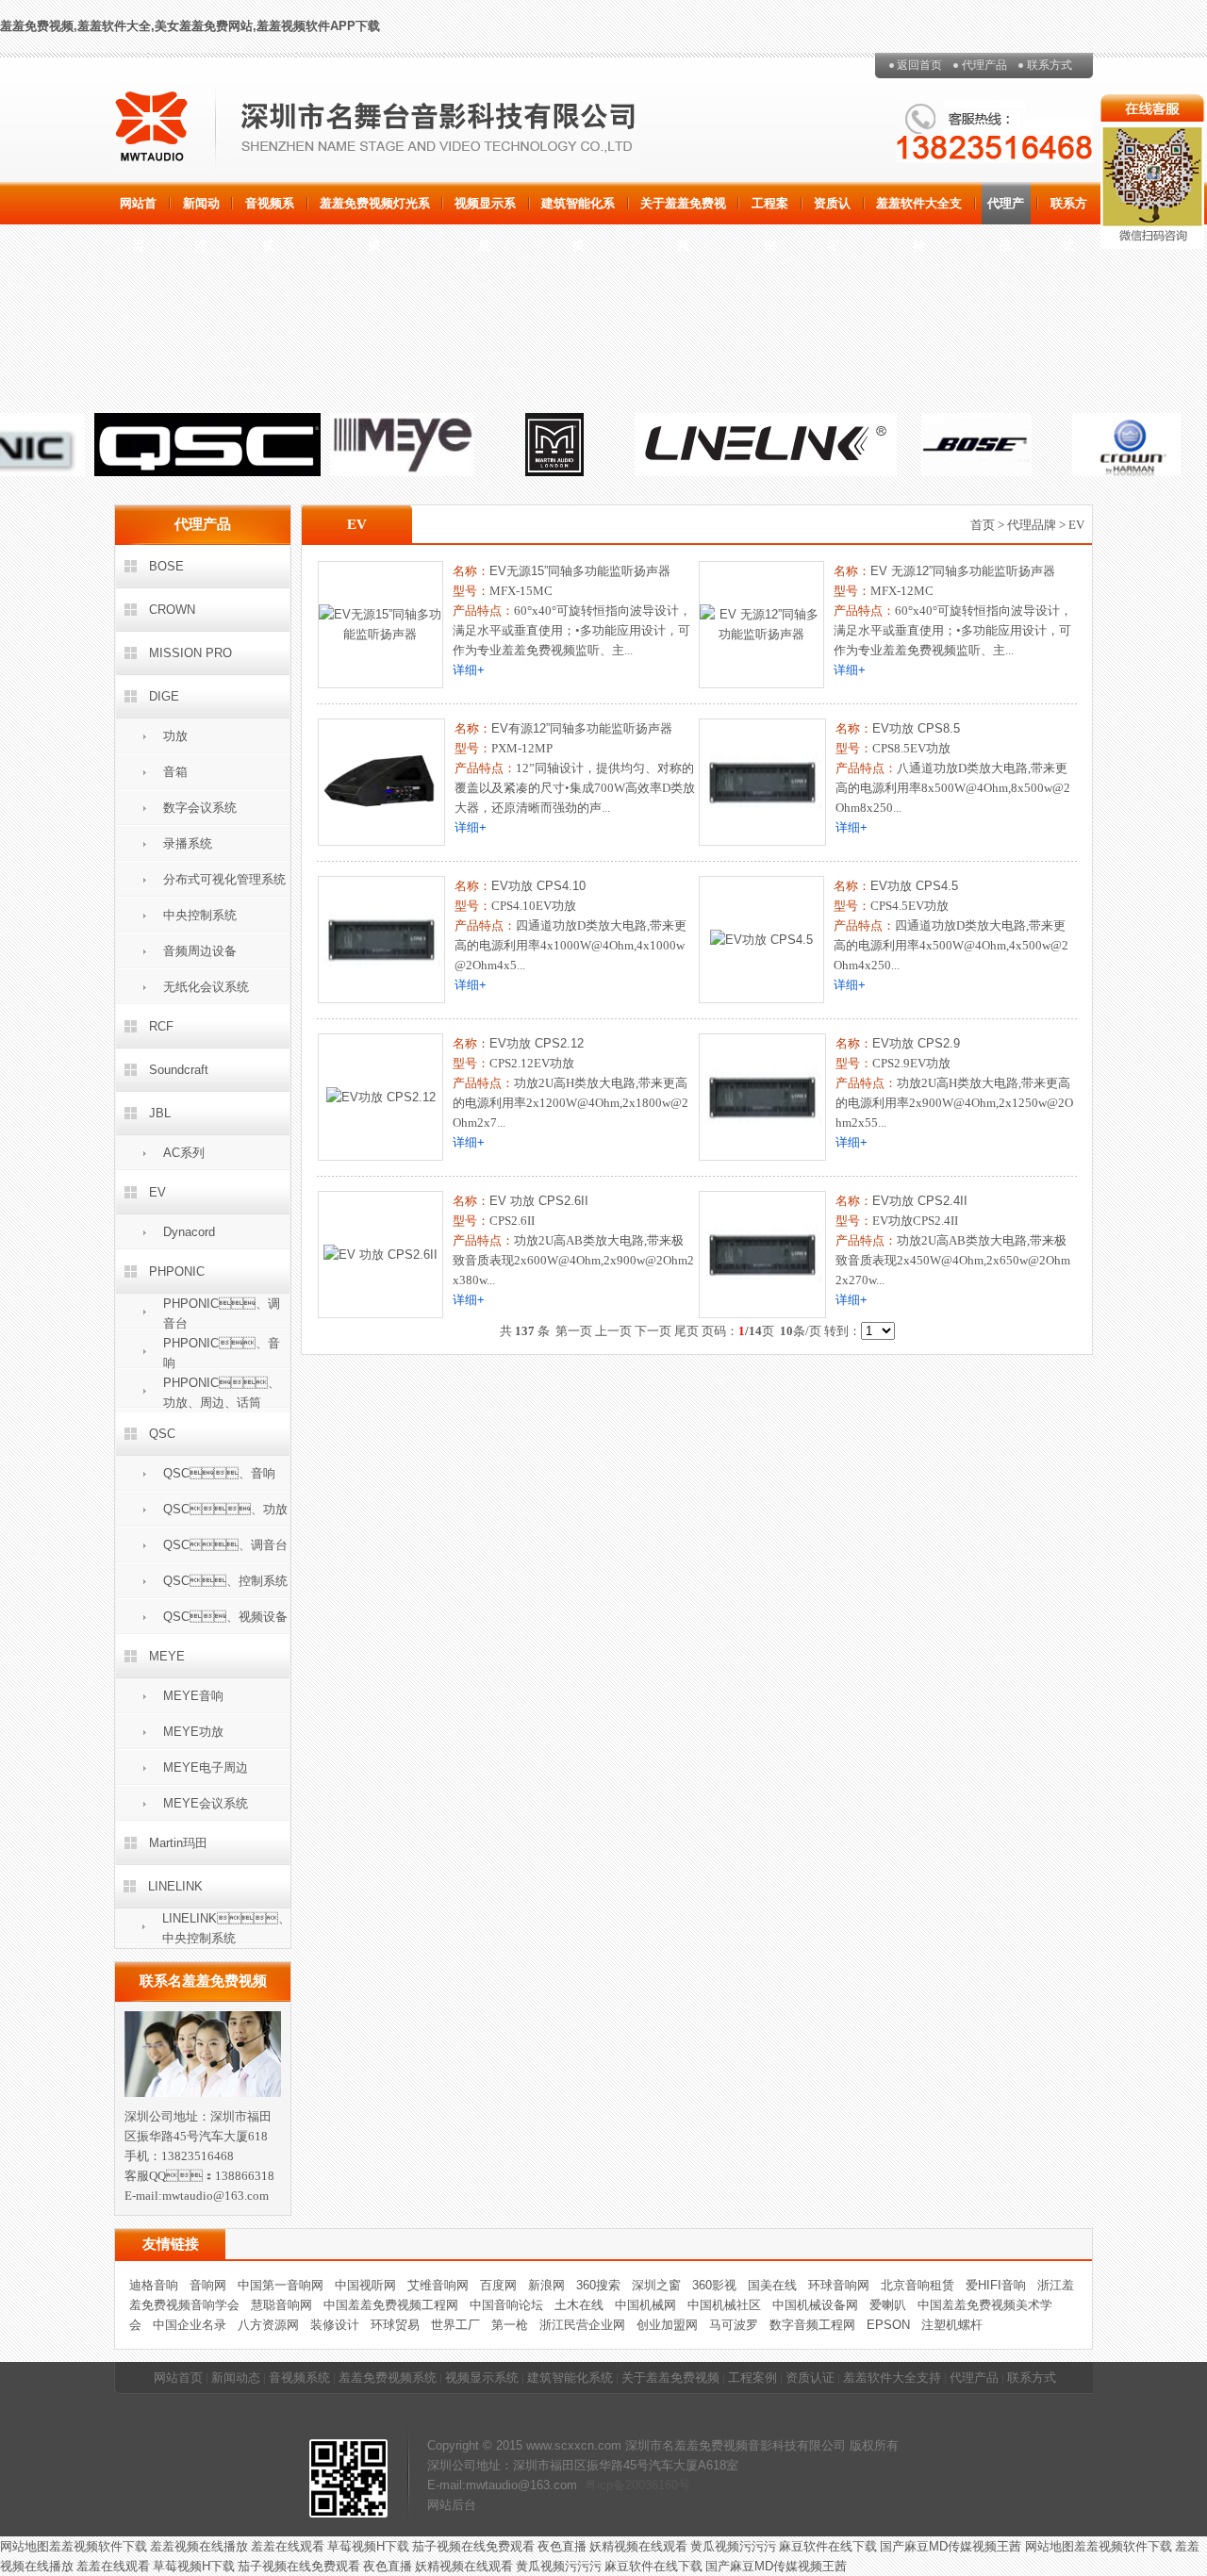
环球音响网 (839, 2285)
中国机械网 (645, 2305)
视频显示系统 (485, 210)
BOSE (166, 566)
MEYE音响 (193, 1696)
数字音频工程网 (812, 2325)
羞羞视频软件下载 (98, 2546)
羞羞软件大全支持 (919, 210)
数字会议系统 (200, 808)
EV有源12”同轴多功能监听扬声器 (582, 728)
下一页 (653, 1331)
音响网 (208, 2285)
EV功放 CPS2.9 (916, 1043)
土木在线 (579, 2305)
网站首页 (138, 210)
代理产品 (984, 65)
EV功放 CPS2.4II (920, 1201)
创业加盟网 (667, 2325)
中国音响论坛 (506, 2305)
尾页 (686, 1331)
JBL (160, 1113)
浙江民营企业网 (582, 2325)
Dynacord (189, 1232)
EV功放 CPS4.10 (538, 886)
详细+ (469, 670)
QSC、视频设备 (225, 1617)
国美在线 (772, 2285)
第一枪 (510, 2325)
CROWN (172, 610)
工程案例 (770, 210)
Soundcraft (179, 1070)
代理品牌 (1032, 525)
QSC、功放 (225, 1509)
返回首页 (919, 65)
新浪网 (546, 2285)
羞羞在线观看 (288, 2546)
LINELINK (175, 1886)
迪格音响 (154, 2285)
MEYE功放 (193, 1732)
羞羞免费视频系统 (388, 2378)
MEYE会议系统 (206, 1803)
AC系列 (184, 1153)
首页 (983, 525)
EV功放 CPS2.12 (537, 1043)
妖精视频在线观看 (638, 2546)
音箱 (175, 772)
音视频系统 (270, 210)
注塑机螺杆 (952, 2325)
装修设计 (335, 2325)
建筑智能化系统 (578, 210)
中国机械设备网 (815, 2305)
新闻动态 (201, 210)
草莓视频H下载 (368, 2546)
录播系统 (188, 843)
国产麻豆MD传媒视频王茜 (952, 2546)
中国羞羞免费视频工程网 (391, 2305)
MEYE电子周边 (206, 1767)
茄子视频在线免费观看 (473, 2546)
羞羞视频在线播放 (199, 2546)
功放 (175, 736)
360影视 (714, 2285)
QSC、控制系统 (225, 1581)
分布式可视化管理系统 (224, 879)
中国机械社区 (724, 2305)
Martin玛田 (178, 1843)
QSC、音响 (219, 1473)
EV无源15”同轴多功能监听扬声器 (580, 571)
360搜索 (598, 2285)
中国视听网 (365, 2285)
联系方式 (1050, 65)
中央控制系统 (200, 915)
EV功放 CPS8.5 (916, 728)
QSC (162, 1434)
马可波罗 (734, 2325)
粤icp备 (605, 2485)
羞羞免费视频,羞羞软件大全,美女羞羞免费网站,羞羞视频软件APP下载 (190, 26)
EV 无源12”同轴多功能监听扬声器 (963, 571)
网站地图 (25, 2546)
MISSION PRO (190, 653)
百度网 (498, 2285)
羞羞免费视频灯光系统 (375, 210)
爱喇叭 (888, 2305)
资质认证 (832, 210)
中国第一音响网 (281, 2285)
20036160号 (658, 2485)
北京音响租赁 (918, 2285)
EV (157, 1192)
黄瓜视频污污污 (733, 2546)
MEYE (167, 1656)
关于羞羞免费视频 (683, 210)
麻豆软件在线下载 (828, 2546)
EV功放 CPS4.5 (914, 886)
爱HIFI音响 (996, 2285)
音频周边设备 (200, 951)
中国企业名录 (190, 2325)
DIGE (164, 696)
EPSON (888, 2325)
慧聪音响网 (281, 2305)
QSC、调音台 (225, 1545)
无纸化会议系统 (206, 987)
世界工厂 (455, 2325)
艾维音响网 (438, 2285)
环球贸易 (395, 2325)
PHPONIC (177, 1271)
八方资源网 (268, 2325)
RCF (161, 1026)
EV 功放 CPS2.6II (539, 1201)
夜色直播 (562, 2546)
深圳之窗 (656, 2285)
